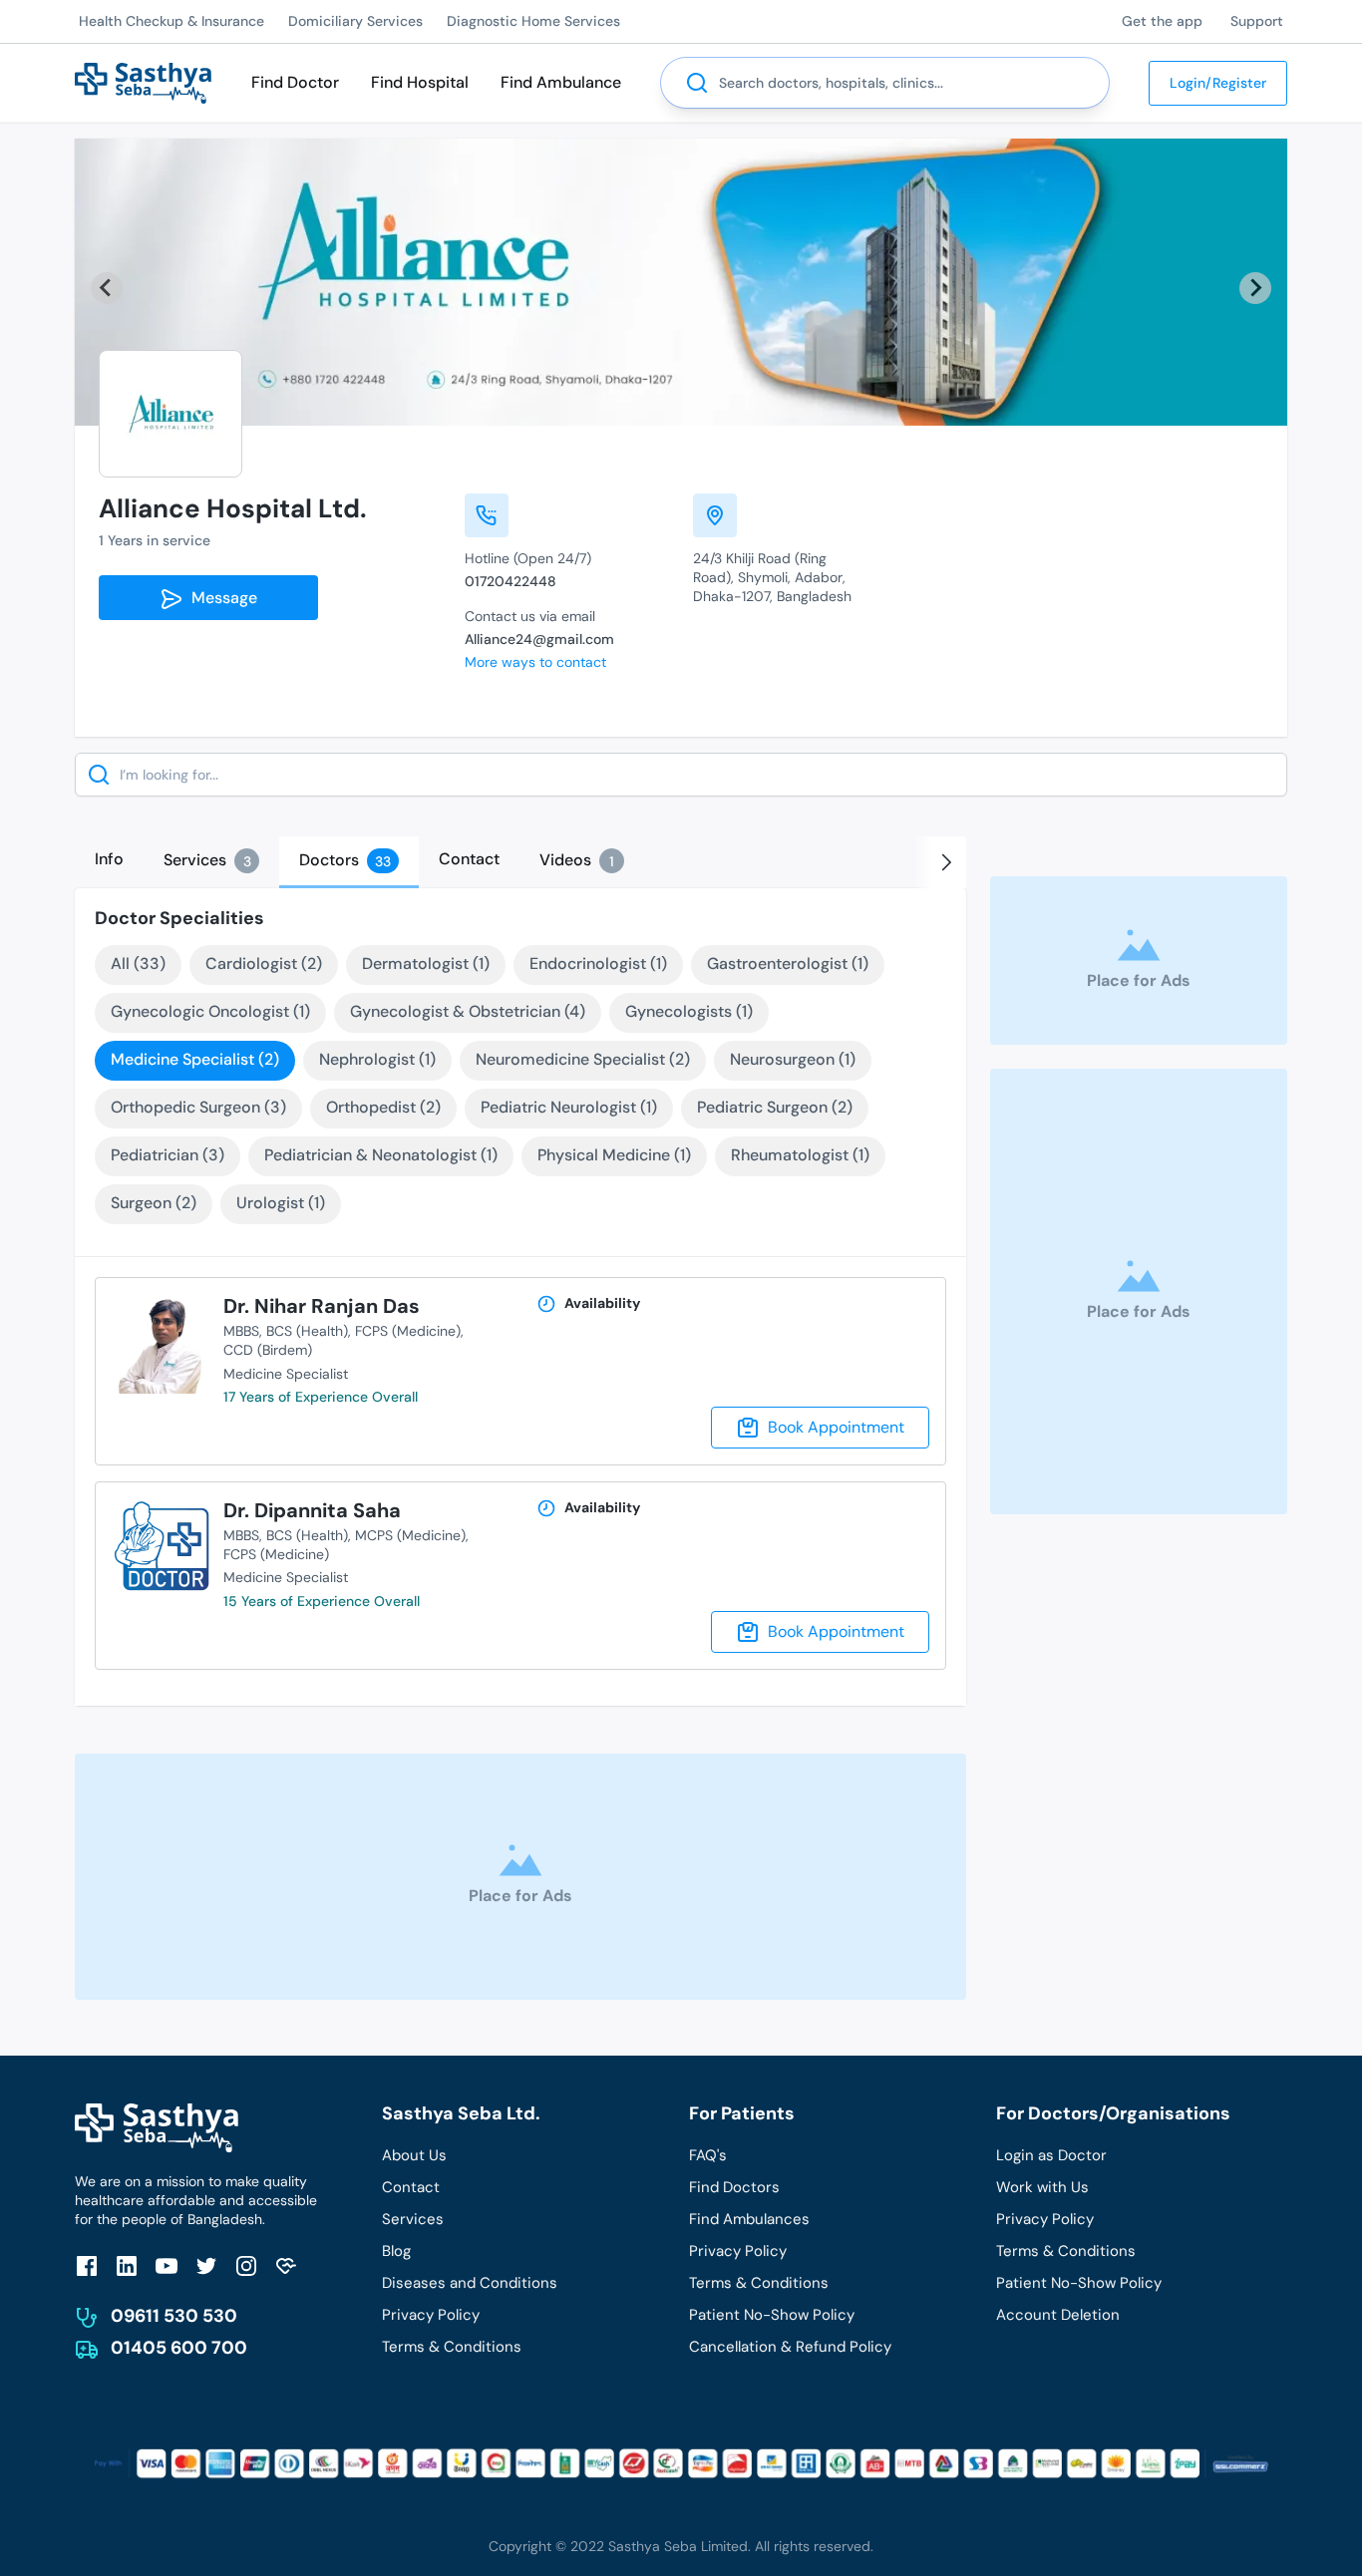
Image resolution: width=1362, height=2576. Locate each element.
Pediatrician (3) (168, 1155)
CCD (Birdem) (268, 1350)
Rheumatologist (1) (800, 1155)
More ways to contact (535, 662)
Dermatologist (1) (426, 964)
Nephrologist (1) (377, 1059)
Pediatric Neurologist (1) (569, 1107)
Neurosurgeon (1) (793, 1059)
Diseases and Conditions (470, 2283)
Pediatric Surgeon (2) (775, 1107)
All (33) (138, 964)
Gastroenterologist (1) (788, 964)
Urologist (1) (281, 1203)
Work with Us (1042, 2187)
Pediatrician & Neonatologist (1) (381, 1155)
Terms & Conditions (452, 2347)
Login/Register (1218, 83)
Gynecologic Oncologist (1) (210, 1011)
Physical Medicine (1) (614, 1155)
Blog (396, 2251)
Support (1257, 21)
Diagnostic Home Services (533, 21)
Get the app (1162, 21)
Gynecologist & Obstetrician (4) (468, 1011)
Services (413, 2219)
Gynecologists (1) (689, 1011)
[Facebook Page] (87, 2266)
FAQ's (708, 2155)
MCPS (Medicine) (410, 1535)
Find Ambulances (749, 2219)
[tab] (109, 859)
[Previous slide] (107, 288)
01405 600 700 (179, 2348)
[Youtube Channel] (167, 2266)
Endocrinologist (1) (598, 964)
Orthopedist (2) (383, 1107)
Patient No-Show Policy (772, 2315)
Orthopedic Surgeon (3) (198, 1107)
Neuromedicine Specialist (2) (583, 1059)
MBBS (241, 1331)
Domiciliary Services (355, 21)
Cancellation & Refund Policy (790, 2347)
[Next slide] (1255, 288)
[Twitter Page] (206, 2266)
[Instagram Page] (246, 2266)
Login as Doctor (1051, 2155)
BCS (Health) (307, 1331)
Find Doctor (295, 82)
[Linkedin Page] (127, 2266)
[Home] (143, 81)
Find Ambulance (561, 82)
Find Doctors (734, 2187)
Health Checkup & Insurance (171, 21)
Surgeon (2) (154, 1203)
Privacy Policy (431, 2315)
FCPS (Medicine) (408, 1331)
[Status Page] (286, 2266)
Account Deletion (1058, 2315)
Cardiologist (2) (264, 964)
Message (220, 598)
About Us (414, 2155)
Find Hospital (420, 82)
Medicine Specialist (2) (195, 1059)
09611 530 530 (174, 2316)
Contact (411, 2187)
